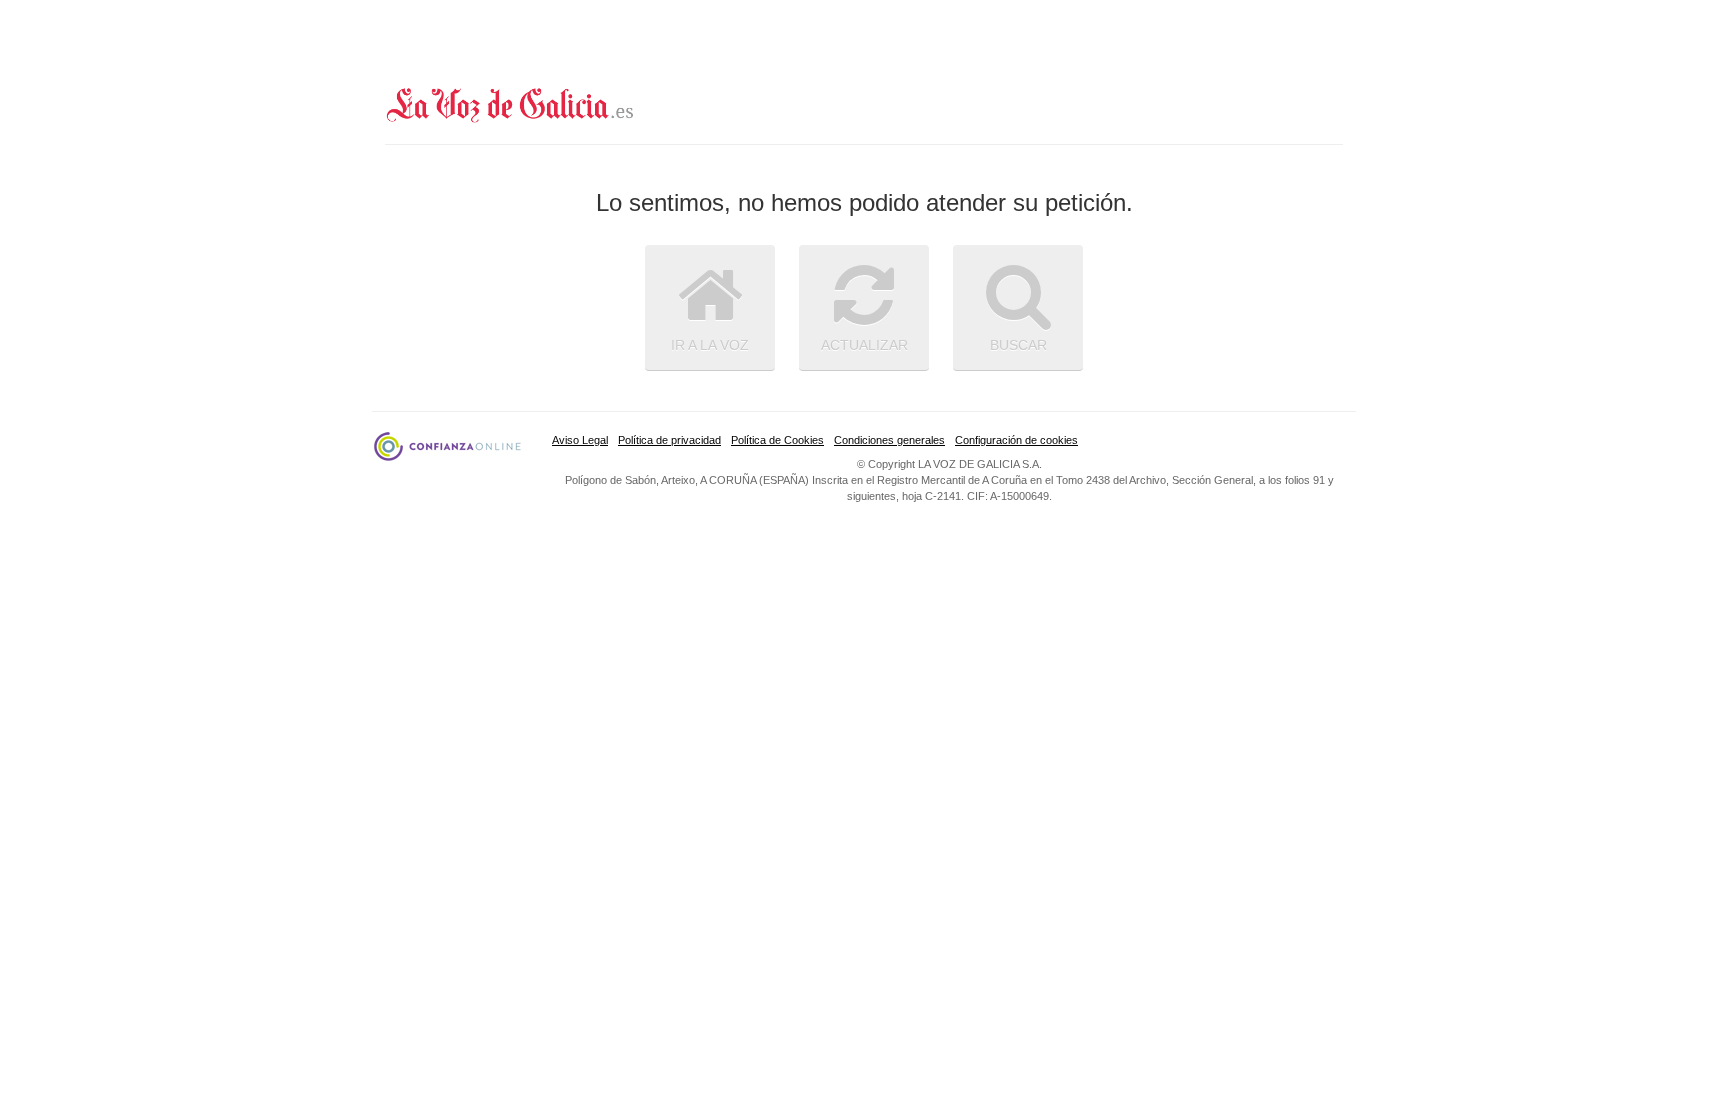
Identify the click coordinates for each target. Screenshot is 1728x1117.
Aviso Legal (580, 440)
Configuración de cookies (1016, 440)
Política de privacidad (669, 440)
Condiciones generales (889, 440)
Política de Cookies (777, 440)
